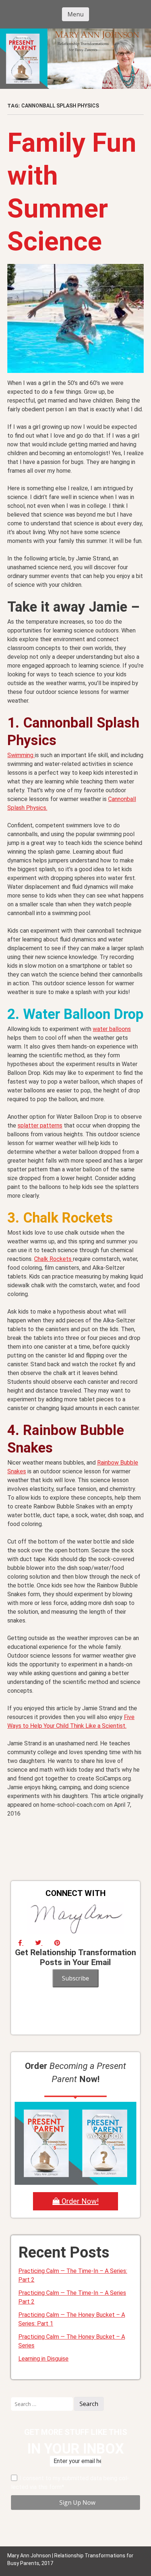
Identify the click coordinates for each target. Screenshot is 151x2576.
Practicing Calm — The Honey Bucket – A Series (72, 2341)
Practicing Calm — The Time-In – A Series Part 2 (72, 2297)
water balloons (112, 1029)
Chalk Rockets (54, 1259)
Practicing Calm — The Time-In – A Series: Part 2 (73, 2275)
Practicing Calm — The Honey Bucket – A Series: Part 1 (72, 2319)
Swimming (21, 755)
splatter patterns (40, 1125)
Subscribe (75, 1978)
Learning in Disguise (43, 2359)
